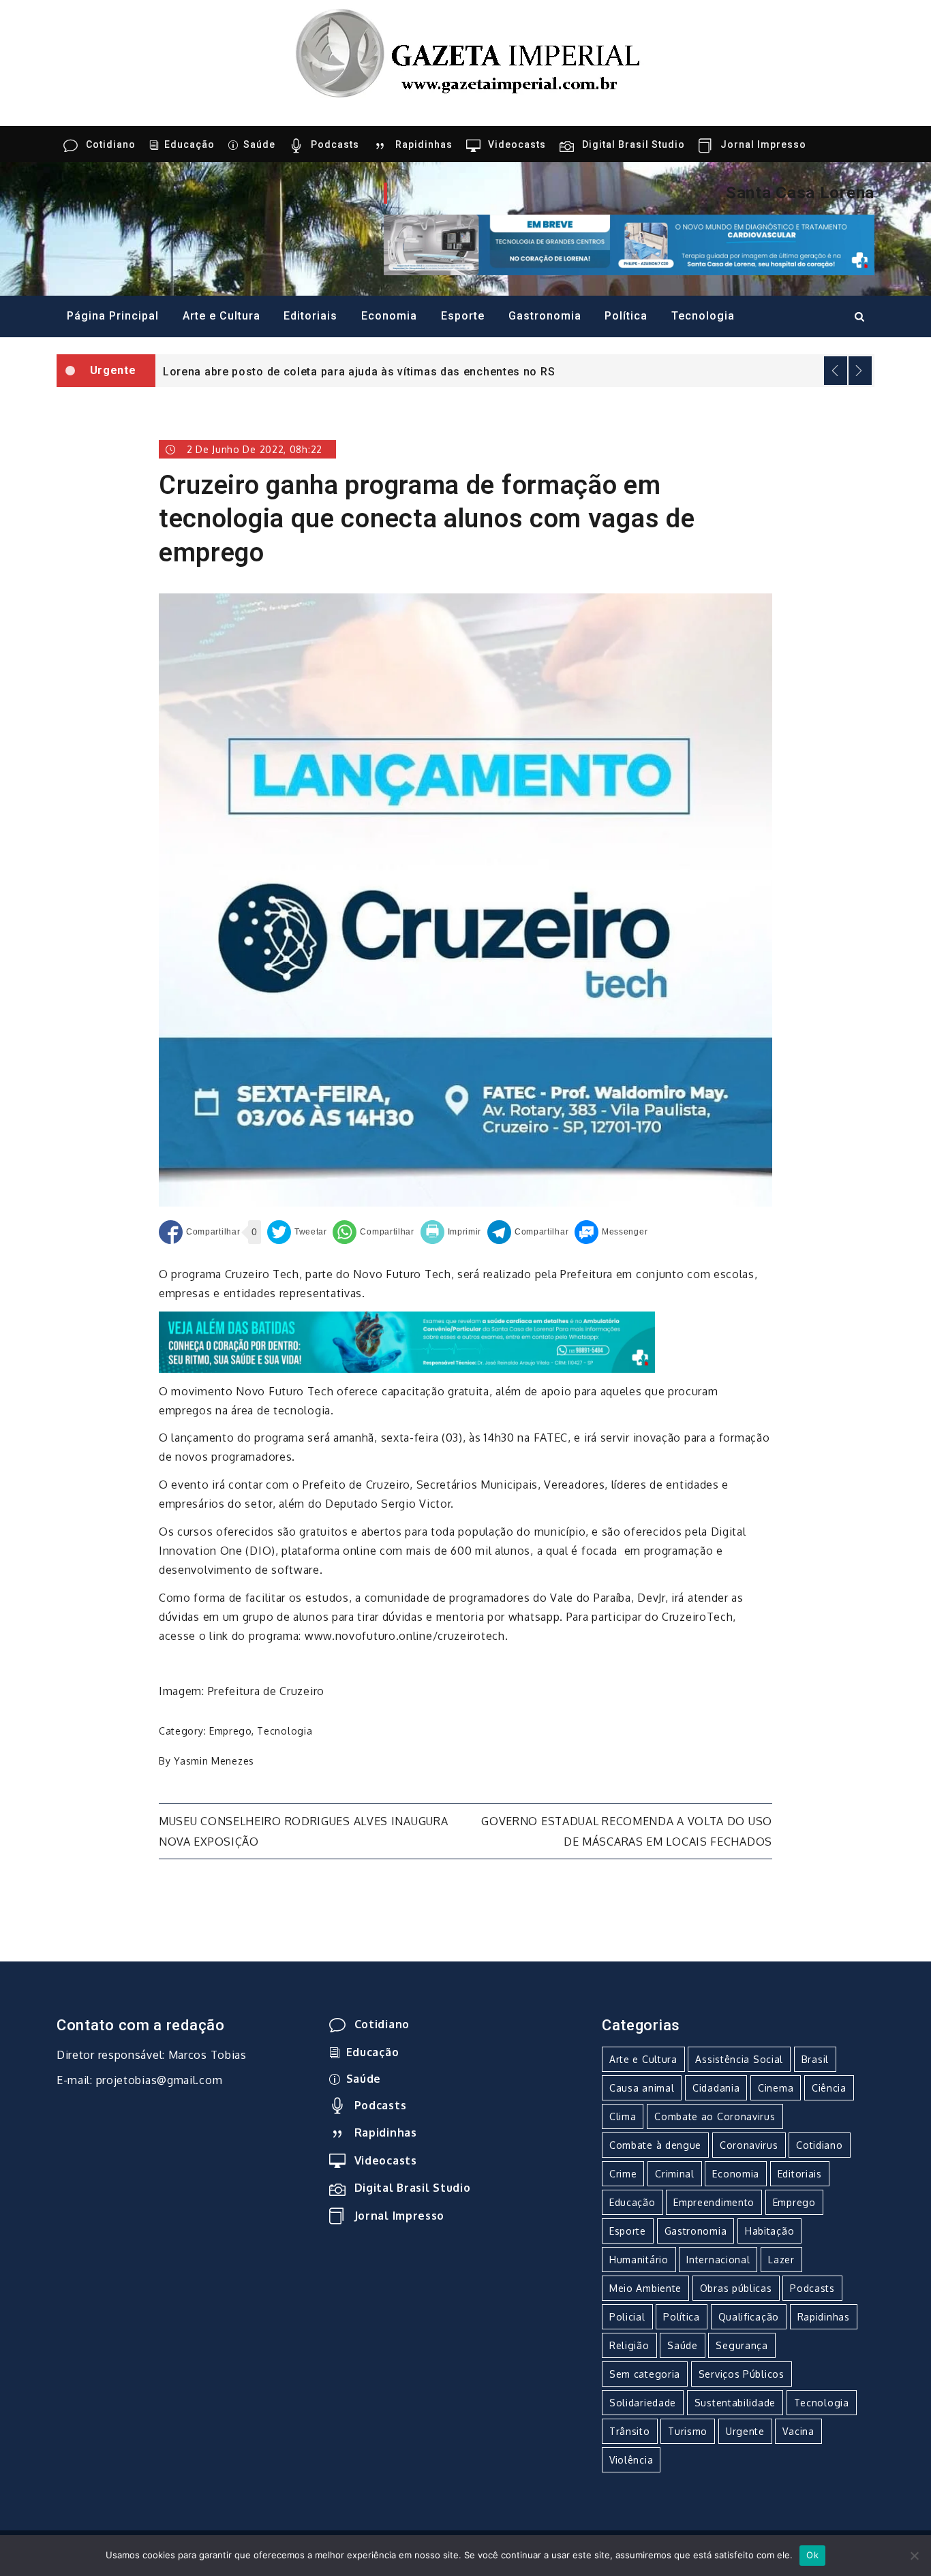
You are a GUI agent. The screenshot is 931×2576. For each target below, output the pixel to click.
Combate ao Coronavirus (715, 2116)
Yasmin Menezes (214, 1761)
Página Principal (113, 316)
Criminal (675, 2174)
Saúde (259, 144)
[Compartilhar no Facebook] (199, 1232)
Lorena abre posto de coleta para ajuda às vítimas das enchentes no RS (359, 372)
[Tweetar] (297, 1232)
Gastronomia (545, 316)
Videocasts (517, 144)
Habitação (769, 2231)
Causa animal (642, 2088)
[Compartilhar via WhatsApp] (373, 1232)
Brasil (815, 2059)
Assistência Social (739, 2059)
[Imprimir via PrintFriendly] (451, 1232)
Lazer (781, 2260)
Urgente (745, 2431)
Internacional (718, 2260)
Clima (623, 2116)
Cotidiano (111, 144)
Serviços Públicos (742, 2374)
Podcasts (335, 144)
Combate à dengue (655, 2145)
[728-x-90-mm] (407, 1341)
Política (626, 316)
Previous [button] (836, 371)
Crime (623, 2174)
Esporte (463, 316)
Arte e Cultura (222, 316)
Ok (812, 2555)
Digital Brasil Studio (634, 144)
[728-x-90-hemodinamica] (629, 244)
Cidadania (716, 2088)
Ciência (829, 2088)
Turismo (688, 2431)
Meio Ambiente (645, 2288)
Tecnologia (703, 316)
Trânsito (630, 2431)
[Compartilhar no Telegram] (528, 1232)
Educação (189, 144)
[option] (515, 371)
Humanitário (639, 2260)
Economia (389, 316)
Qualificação (749, 2317)
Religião (629, 2345)
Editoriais (310, 316)
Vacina (798, 2431)
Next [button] (860, 371)
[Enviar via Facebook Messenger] (611, 1232)
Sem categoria (645, 2374)
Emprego (230, 1731)
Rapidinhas (424, 144)
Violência (631, 2460)
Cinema (776, 2088)
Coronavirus (749, 2145)
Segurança (742, 2345)
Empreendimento (714, 2202)
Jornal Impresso (763, 144)
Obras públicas (736, 2288)
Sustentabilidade (735, 2403)
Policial (627, 2317)
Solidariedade (643, 2403)
